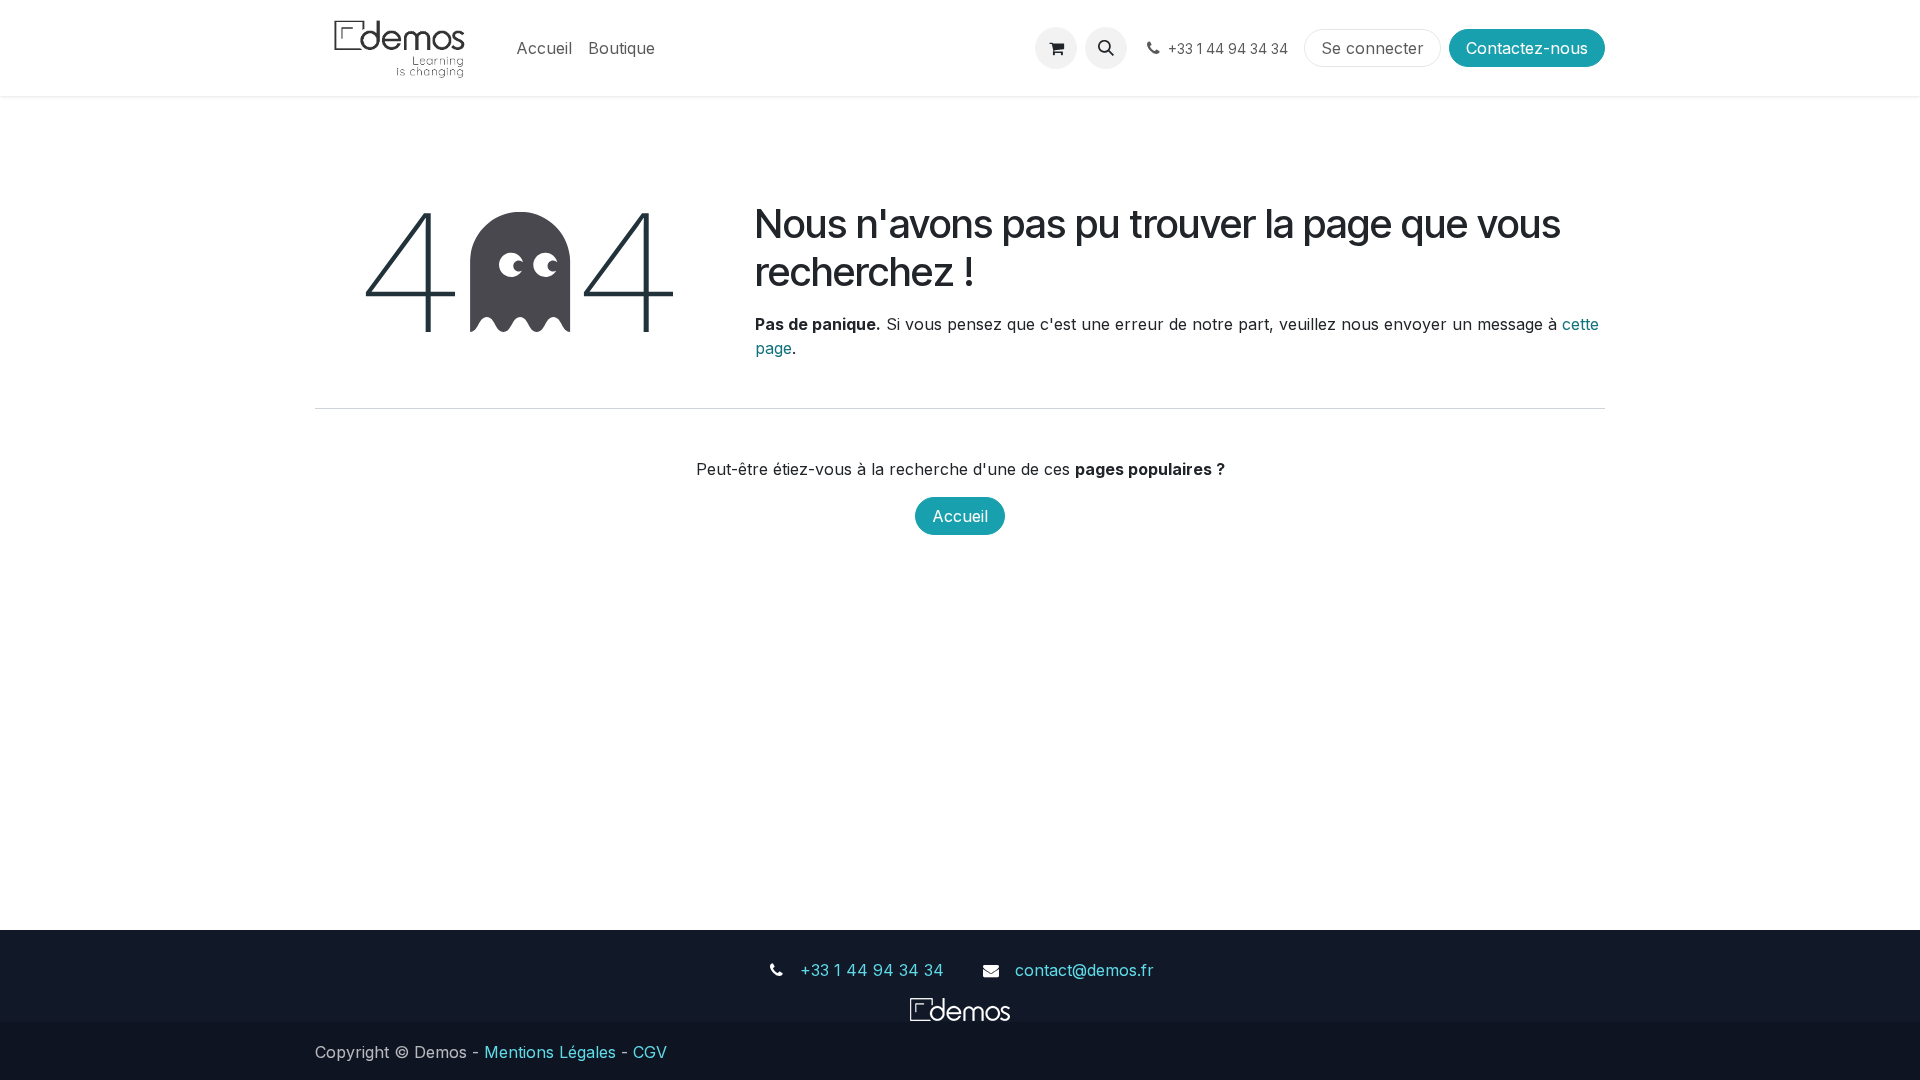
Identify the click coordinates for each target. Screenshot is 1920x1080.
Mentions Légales (550, 1052)
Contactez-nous (1527, 48)
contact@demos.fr (1084, 970)
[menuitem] (544, 48)
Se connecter (1372, 48)
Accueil (960, 516)
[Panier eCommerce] (1056, 48)
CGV (650, 1052)
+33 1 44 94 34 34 (872, 970)
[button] (1106, 48)
